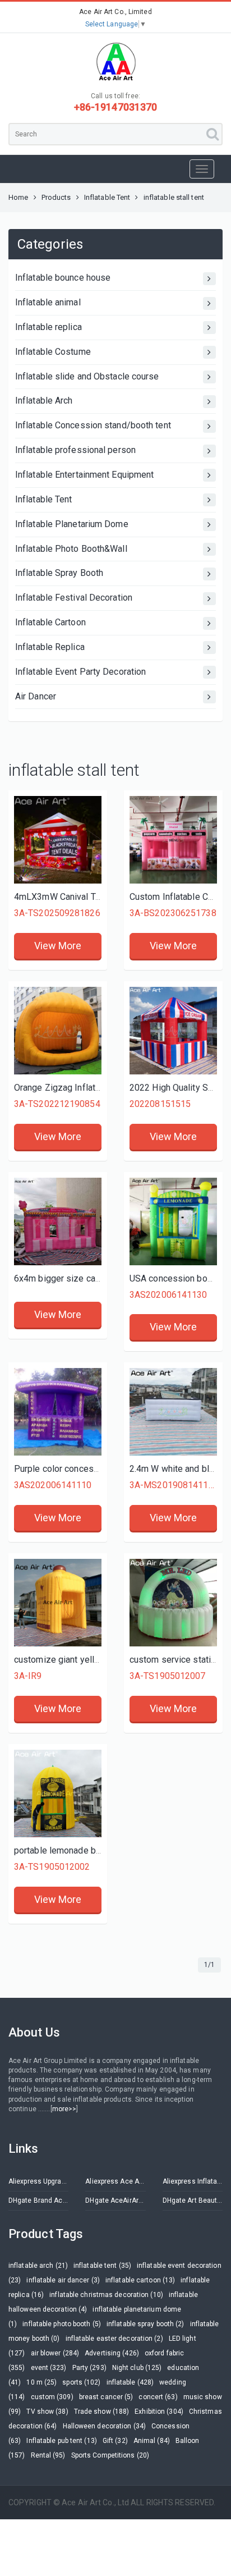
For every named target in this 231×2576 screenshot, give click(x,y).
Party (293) (89, 2368)
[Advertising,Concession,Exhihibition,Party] (173, 1221)
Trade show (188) (102, 2412)
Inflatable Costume (53, 352)
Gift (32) (115, 2441)
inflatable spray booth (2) (145, 2324)
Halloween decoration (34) (105, 2426)
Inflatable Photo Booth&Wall (71, 549)
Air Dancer (36, 696)
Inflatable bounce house (63, 278)
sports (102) (81, 2382)
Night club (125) (137, 2368)
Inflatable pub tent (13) (61, 2441)
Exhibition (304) (159, 2412)
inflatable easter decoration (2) (114, 2339)
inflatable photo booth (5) (62, 2324)
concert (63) (158, 2397)
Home (18, 197)
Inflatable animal (48, 302)
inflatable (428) (130, 2382)
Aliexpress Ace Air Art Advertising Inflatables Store (115, 2181)
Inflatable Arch (44, 401)
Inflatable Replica (50, 647)
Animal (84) (152, 2441)
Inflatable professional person (75, 450)
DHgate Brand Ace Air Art (38, 2200)
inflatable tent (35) (102, 2266)
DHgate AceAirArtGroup (115, 2200)
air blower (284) (55, 2353)
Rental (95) (48, 2455)
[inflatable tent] (173, 1603)
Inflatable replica (48, 327)
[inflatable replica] (58, 1603)
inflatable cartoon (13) (140, 2280)
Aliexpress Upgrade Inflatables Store (38, 2181)
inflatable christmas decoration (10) (106, 2295)
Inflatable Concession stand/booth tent (93, 425)
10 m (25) (41, 2382)
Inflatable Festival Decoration (74, 598)
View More (58, 946)
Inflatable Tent (107, 197)
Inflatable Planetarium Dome (72, 524)
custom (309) (52, 2397)
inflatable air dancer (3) (63, 2280)
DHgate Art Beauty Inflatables (193, 2200)
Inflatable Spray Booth (59, 573)
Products (56, 197)
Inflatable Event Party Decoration (80, 672)
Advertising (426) (112, 2353)
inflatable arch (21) (38, 2266)
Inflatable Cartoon (50, 622)
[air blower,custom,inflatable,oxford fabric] (58, 1031)
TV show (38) (47, 2412)
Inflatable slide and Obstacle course (87, 376)
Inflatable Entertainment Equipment (84, 475)
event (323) (49, 2368)
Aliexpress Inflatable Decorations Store (193, 2181)
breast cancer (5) (106, 2397)
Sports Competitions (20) (110, 2455)
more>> (64, 2109)
